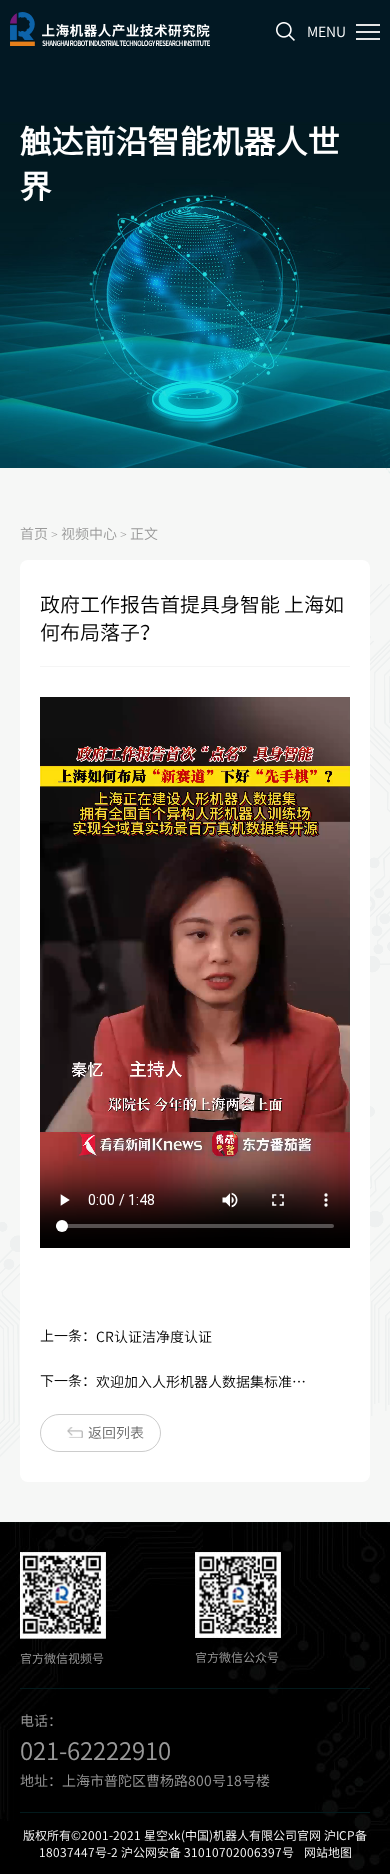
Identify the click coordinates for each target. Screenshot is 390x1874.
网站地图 (328, 1852)
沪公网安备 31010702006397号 (207, 1852)
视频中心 (89, 533)
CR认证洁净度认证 (154, 1336)
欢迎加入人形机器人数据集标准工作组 (204, 1381)
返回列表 (116, 1432)
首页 (34, 533)
